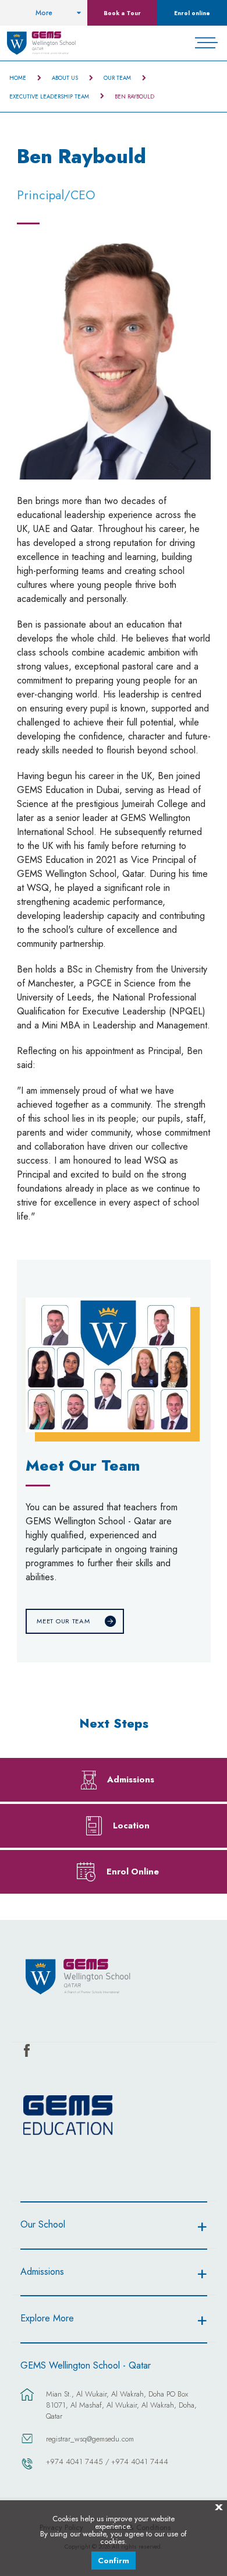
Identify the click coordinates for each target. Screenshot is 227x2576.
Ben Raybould (134, 97)
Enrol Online (133, 1871)
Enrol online (192, 13)
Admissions (131, 1779)
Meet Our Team (63, 1621)
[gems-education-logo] (68, 2116)
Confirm (114, 2561)
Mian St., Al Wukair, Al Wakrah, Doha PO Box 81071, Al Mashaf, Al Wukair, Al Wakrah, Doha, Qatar (121, 2405)
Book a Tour (122, 13)
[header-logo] (42, 43)
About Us (65, 78)
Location (131, 1825)
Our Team (117, 78)
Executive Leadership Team (49, 97)
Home (18, 78)
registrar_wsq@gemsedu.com (90, 2439)
